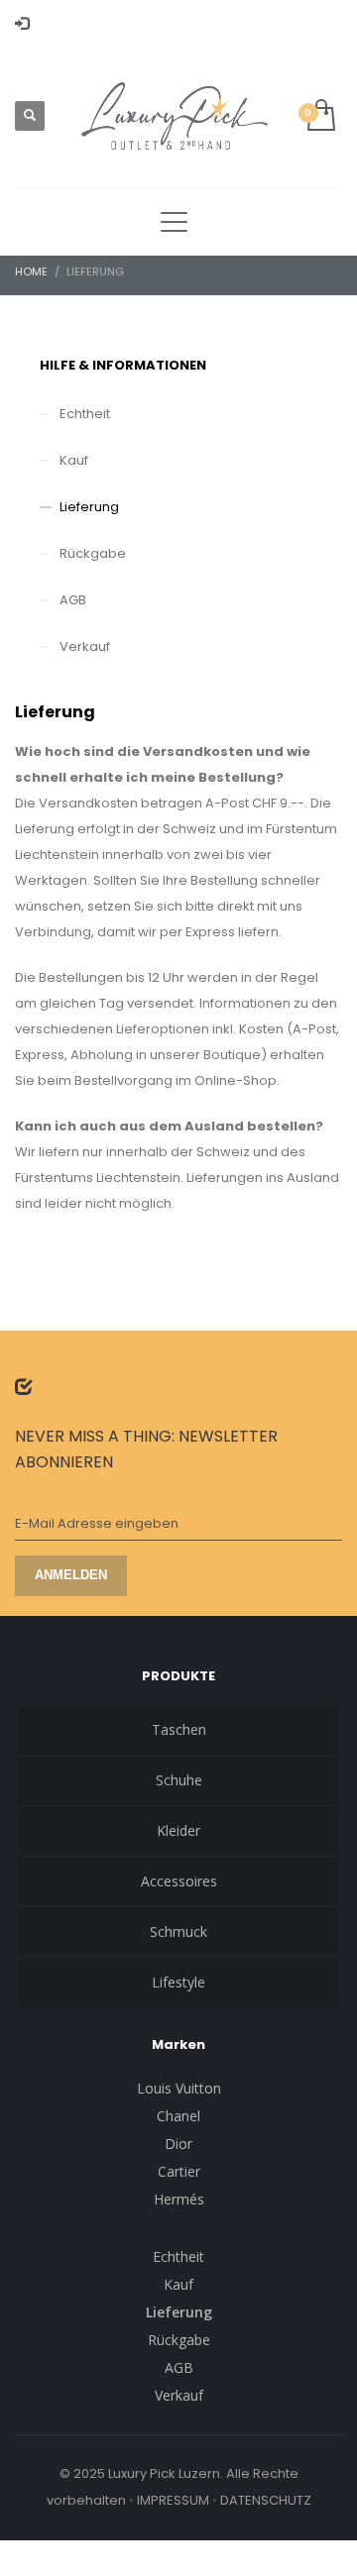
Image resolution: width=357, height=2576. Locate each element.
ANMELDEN (71, 1575)
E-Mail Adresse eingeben (97, 1523)
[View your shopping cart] (320, 116)
